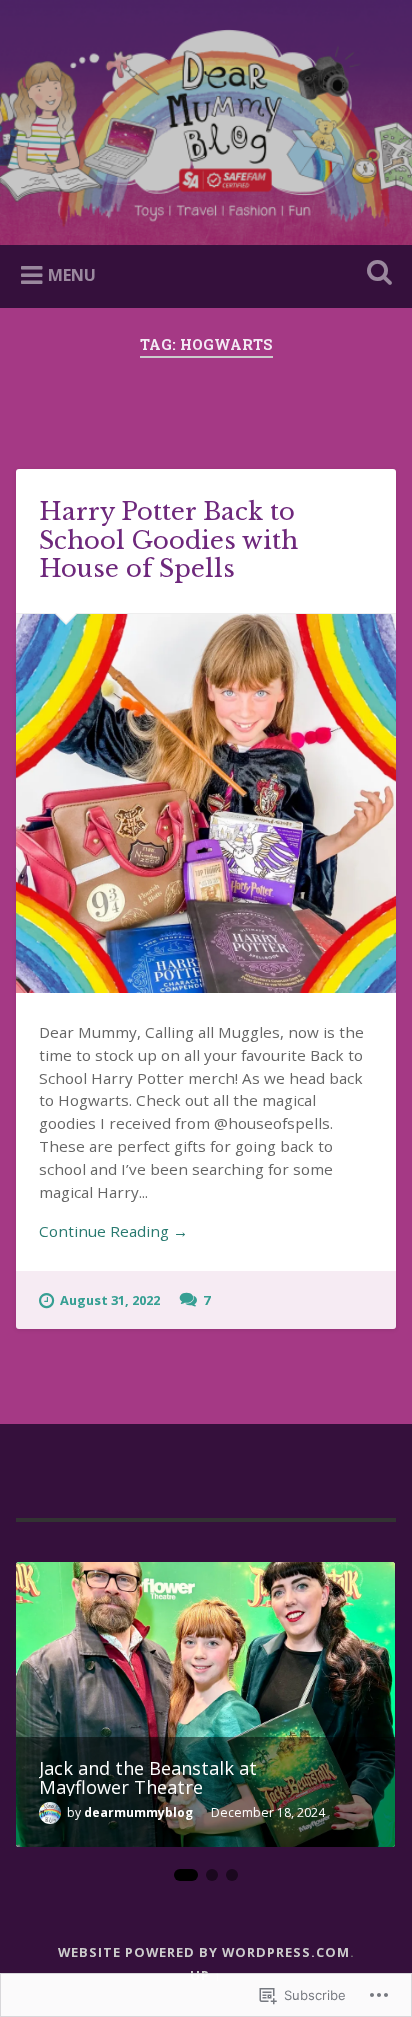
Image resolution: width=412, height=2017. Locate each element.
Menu (72, 275)
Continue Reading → (113, 1231)
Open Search (375, 274)
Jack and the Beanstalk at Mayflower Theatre (148, 1777)
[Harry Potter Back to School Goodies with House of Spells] (205, 803)
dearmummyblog (138, 1812)
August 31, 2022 (110, 1300)
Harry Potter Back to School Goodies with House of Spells (168, 540)
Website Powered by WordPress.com (204, 1952)
